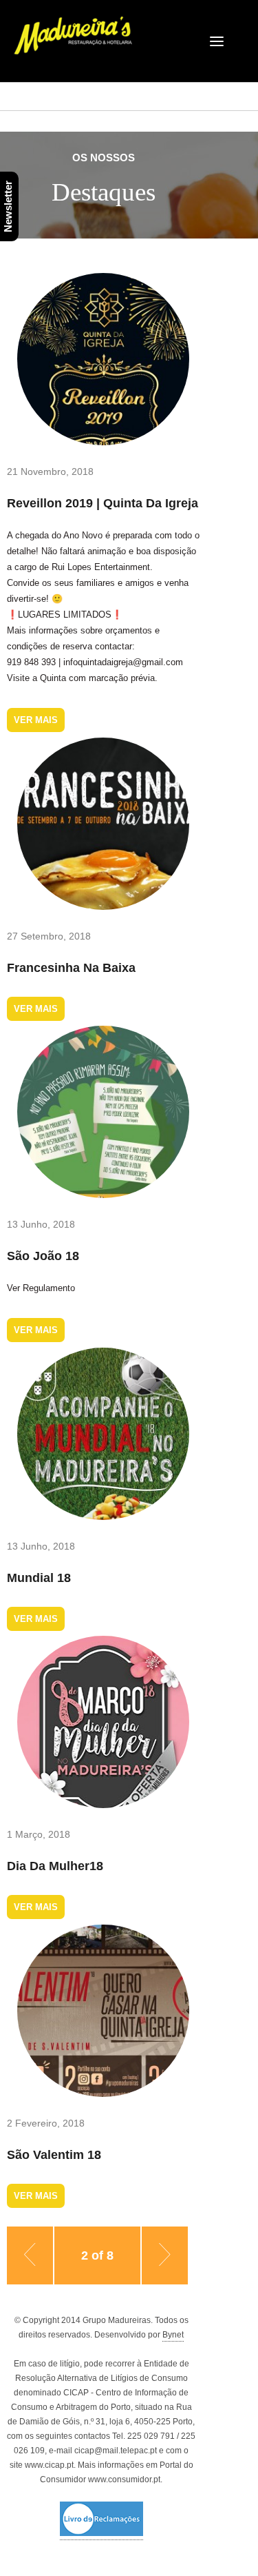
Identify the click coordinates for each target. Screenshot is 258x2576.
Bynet (173, 2335)
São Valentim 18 (54, 2155)
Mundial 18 (39, 1578)
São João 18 (43, 1256)
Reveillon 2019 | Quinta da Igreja (103, 503)
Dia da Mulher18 (55, 1866)
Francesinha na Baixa (71, 968)
